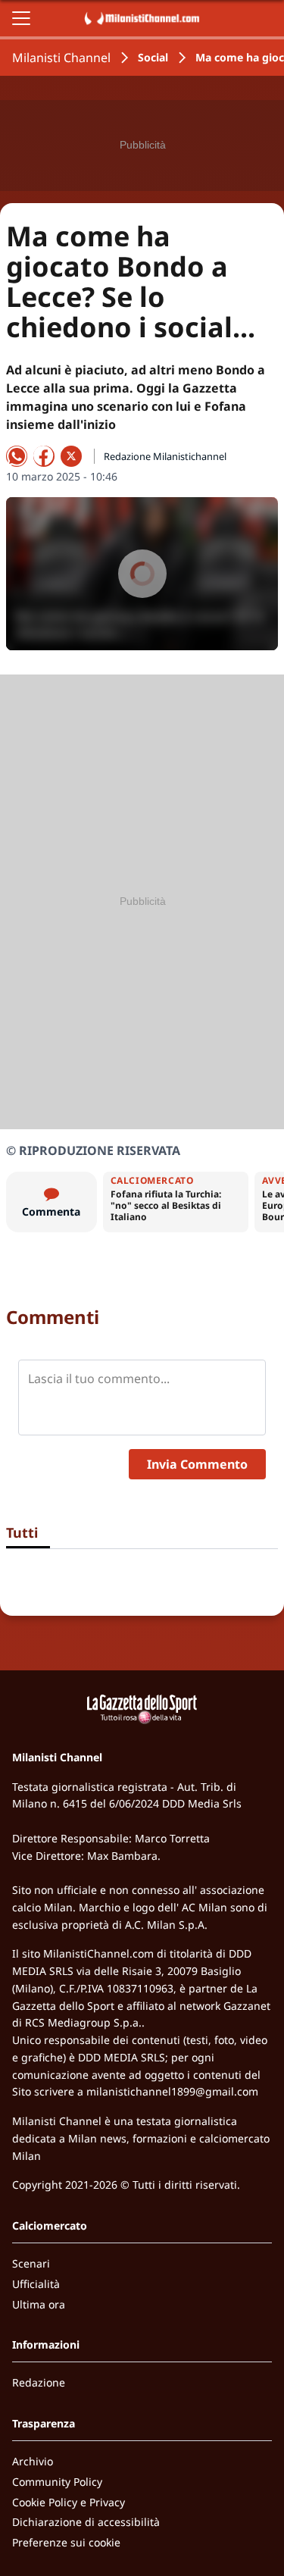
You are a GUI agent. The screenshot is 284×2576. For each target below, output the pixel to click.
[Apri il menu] (21, 18)
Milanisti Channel (61, 58)
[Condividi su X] (71, 456)
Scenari (31, 2263)
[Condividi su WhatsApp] (17, 456)
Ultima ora (39, 2304)
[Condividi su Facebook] (44, 456)
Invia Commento (197, 1464)
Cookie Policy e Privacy (69, 2502)
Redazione (39, 2382)
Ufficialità (36, 2284)
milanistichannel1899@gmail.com (172, 2091)
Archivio (33, 2461)
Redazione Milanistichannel (165, 456)
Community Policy (57, 2482)
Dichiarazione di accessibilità (86, 2522)
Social (153, 57)
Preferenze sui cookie (66, 2542)
